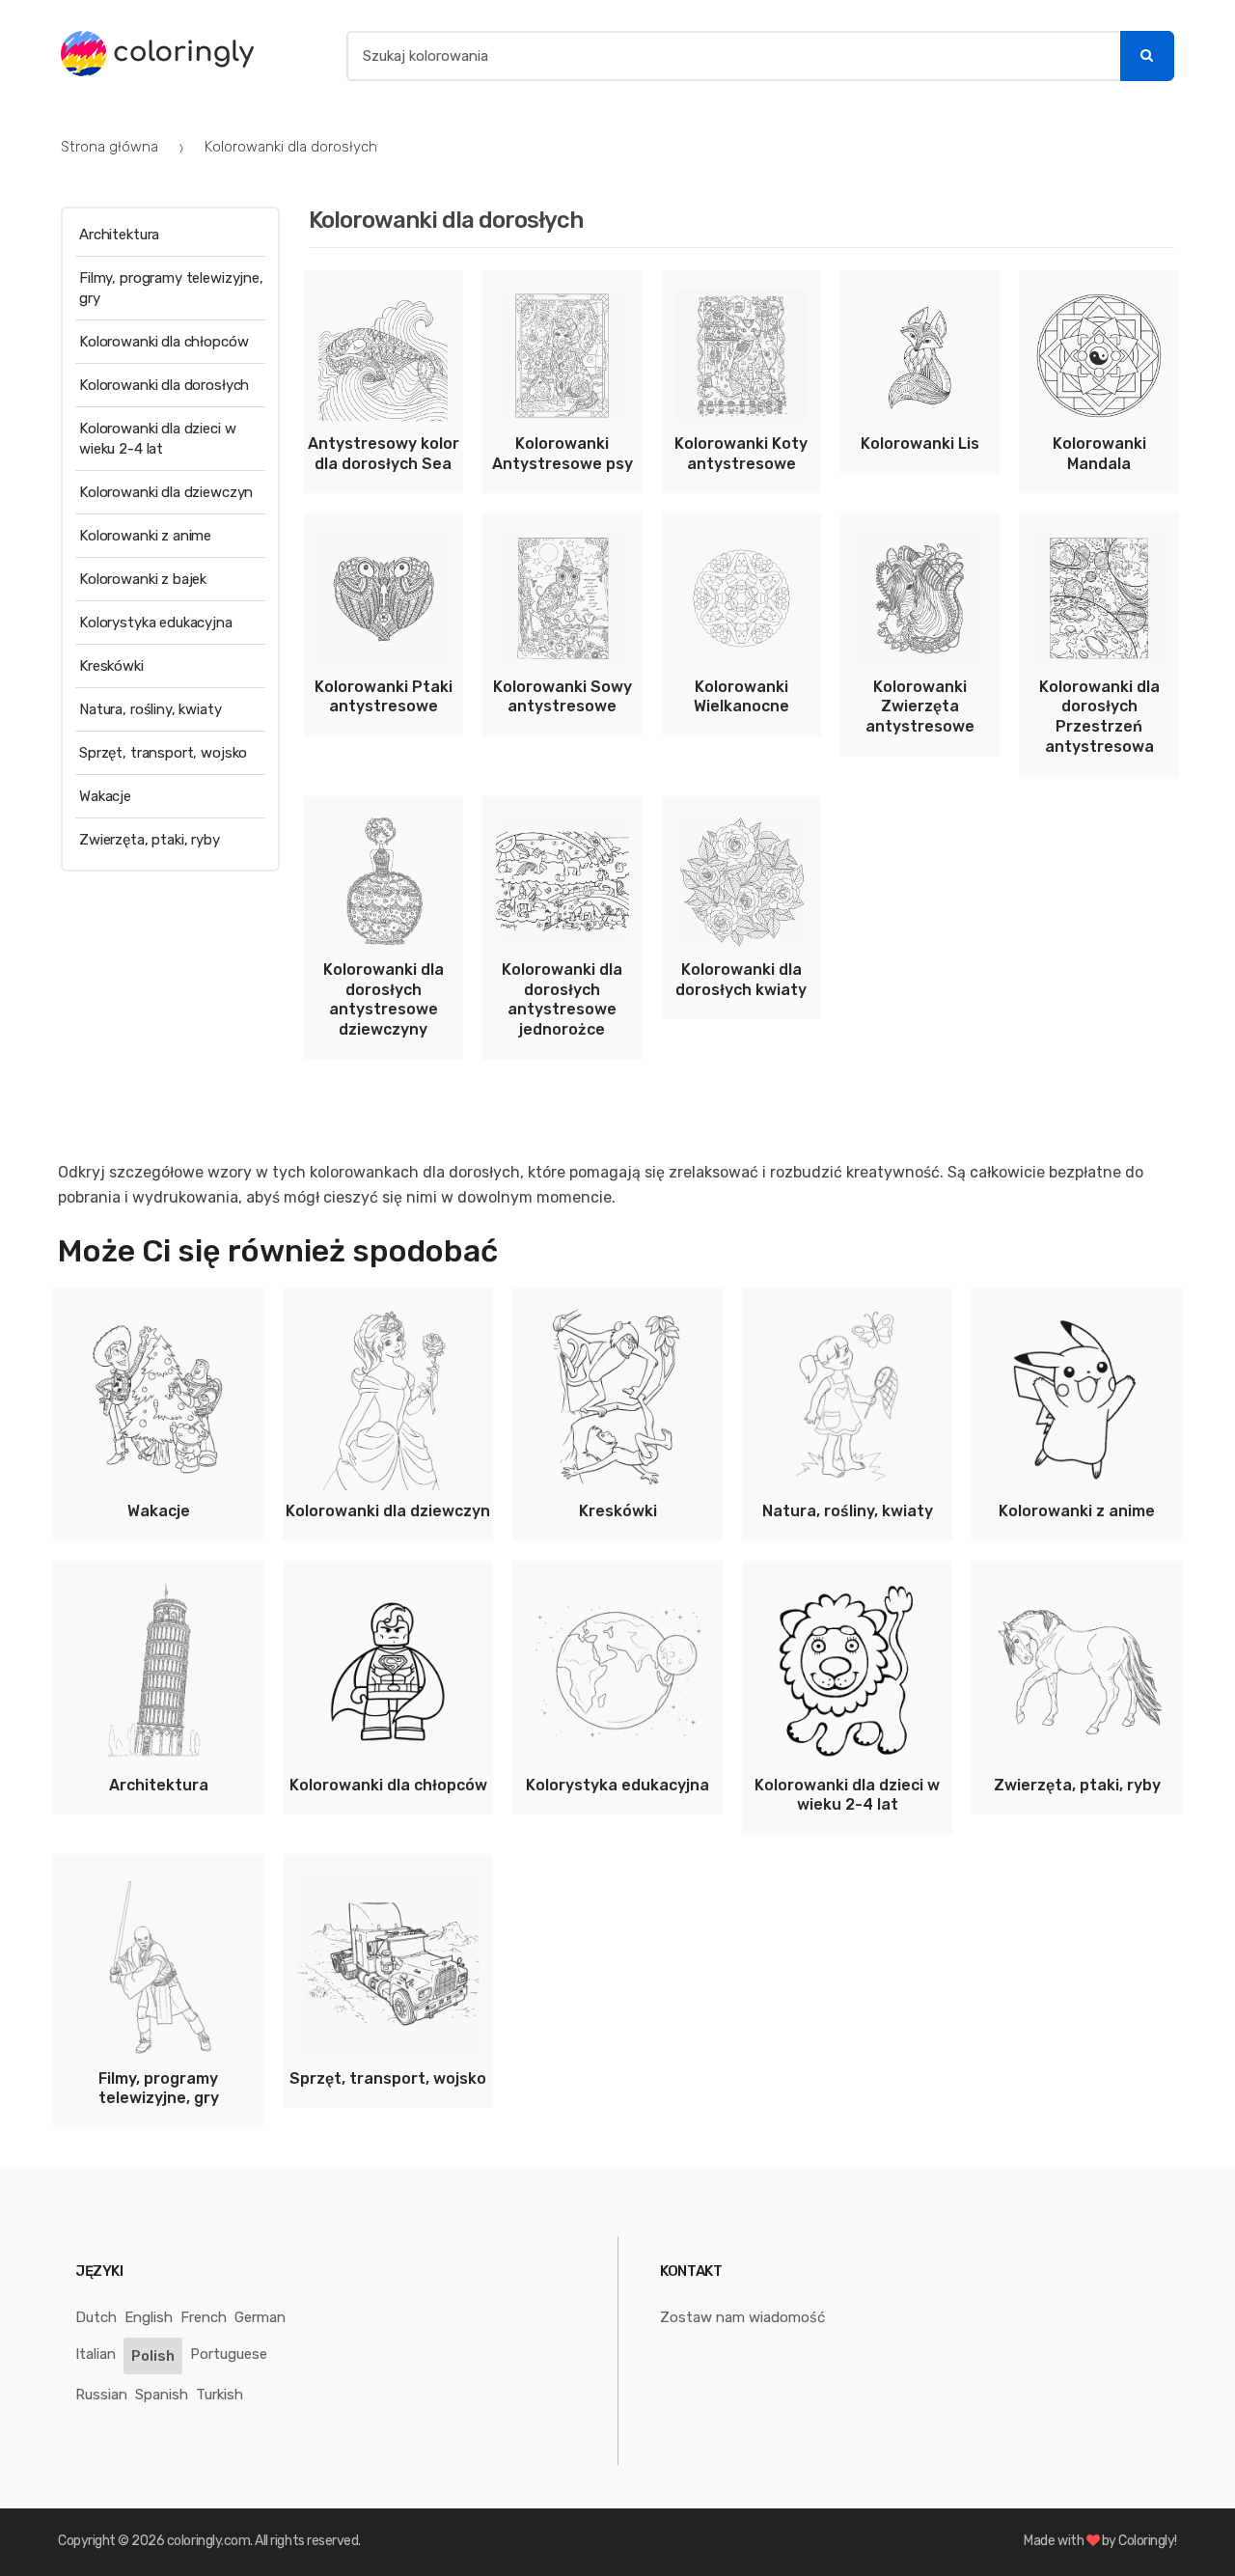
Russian (101, 2395)
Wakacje (105, 796)
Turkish (220, 2395)
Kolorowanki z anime (145, 536)
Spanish (162, 2395)
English (149, 2317)
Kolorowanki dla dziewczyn (166, 492)
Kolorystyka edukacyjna (156, 623)
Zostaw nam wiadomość (742, 2317)
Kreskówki (111, 666)
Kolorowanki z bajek (143, 579)
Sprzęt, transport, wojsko (163, 753)
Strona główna (110, 147)
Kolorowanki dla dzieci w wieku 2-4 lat (157, 439)
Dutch (96, 2317)
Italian (96, 2354)
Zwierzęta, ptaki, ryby (150, 840)
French (204, 2317)
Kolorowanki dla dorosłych (164, 385)
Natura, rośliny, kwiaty (151, 709)
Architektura (119, 235)
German (260, 2317)
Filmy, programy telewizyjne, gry (171, 288)
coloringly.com (208, 2541)
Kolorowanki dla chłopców (164, 342)
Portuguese (229, 2354)
